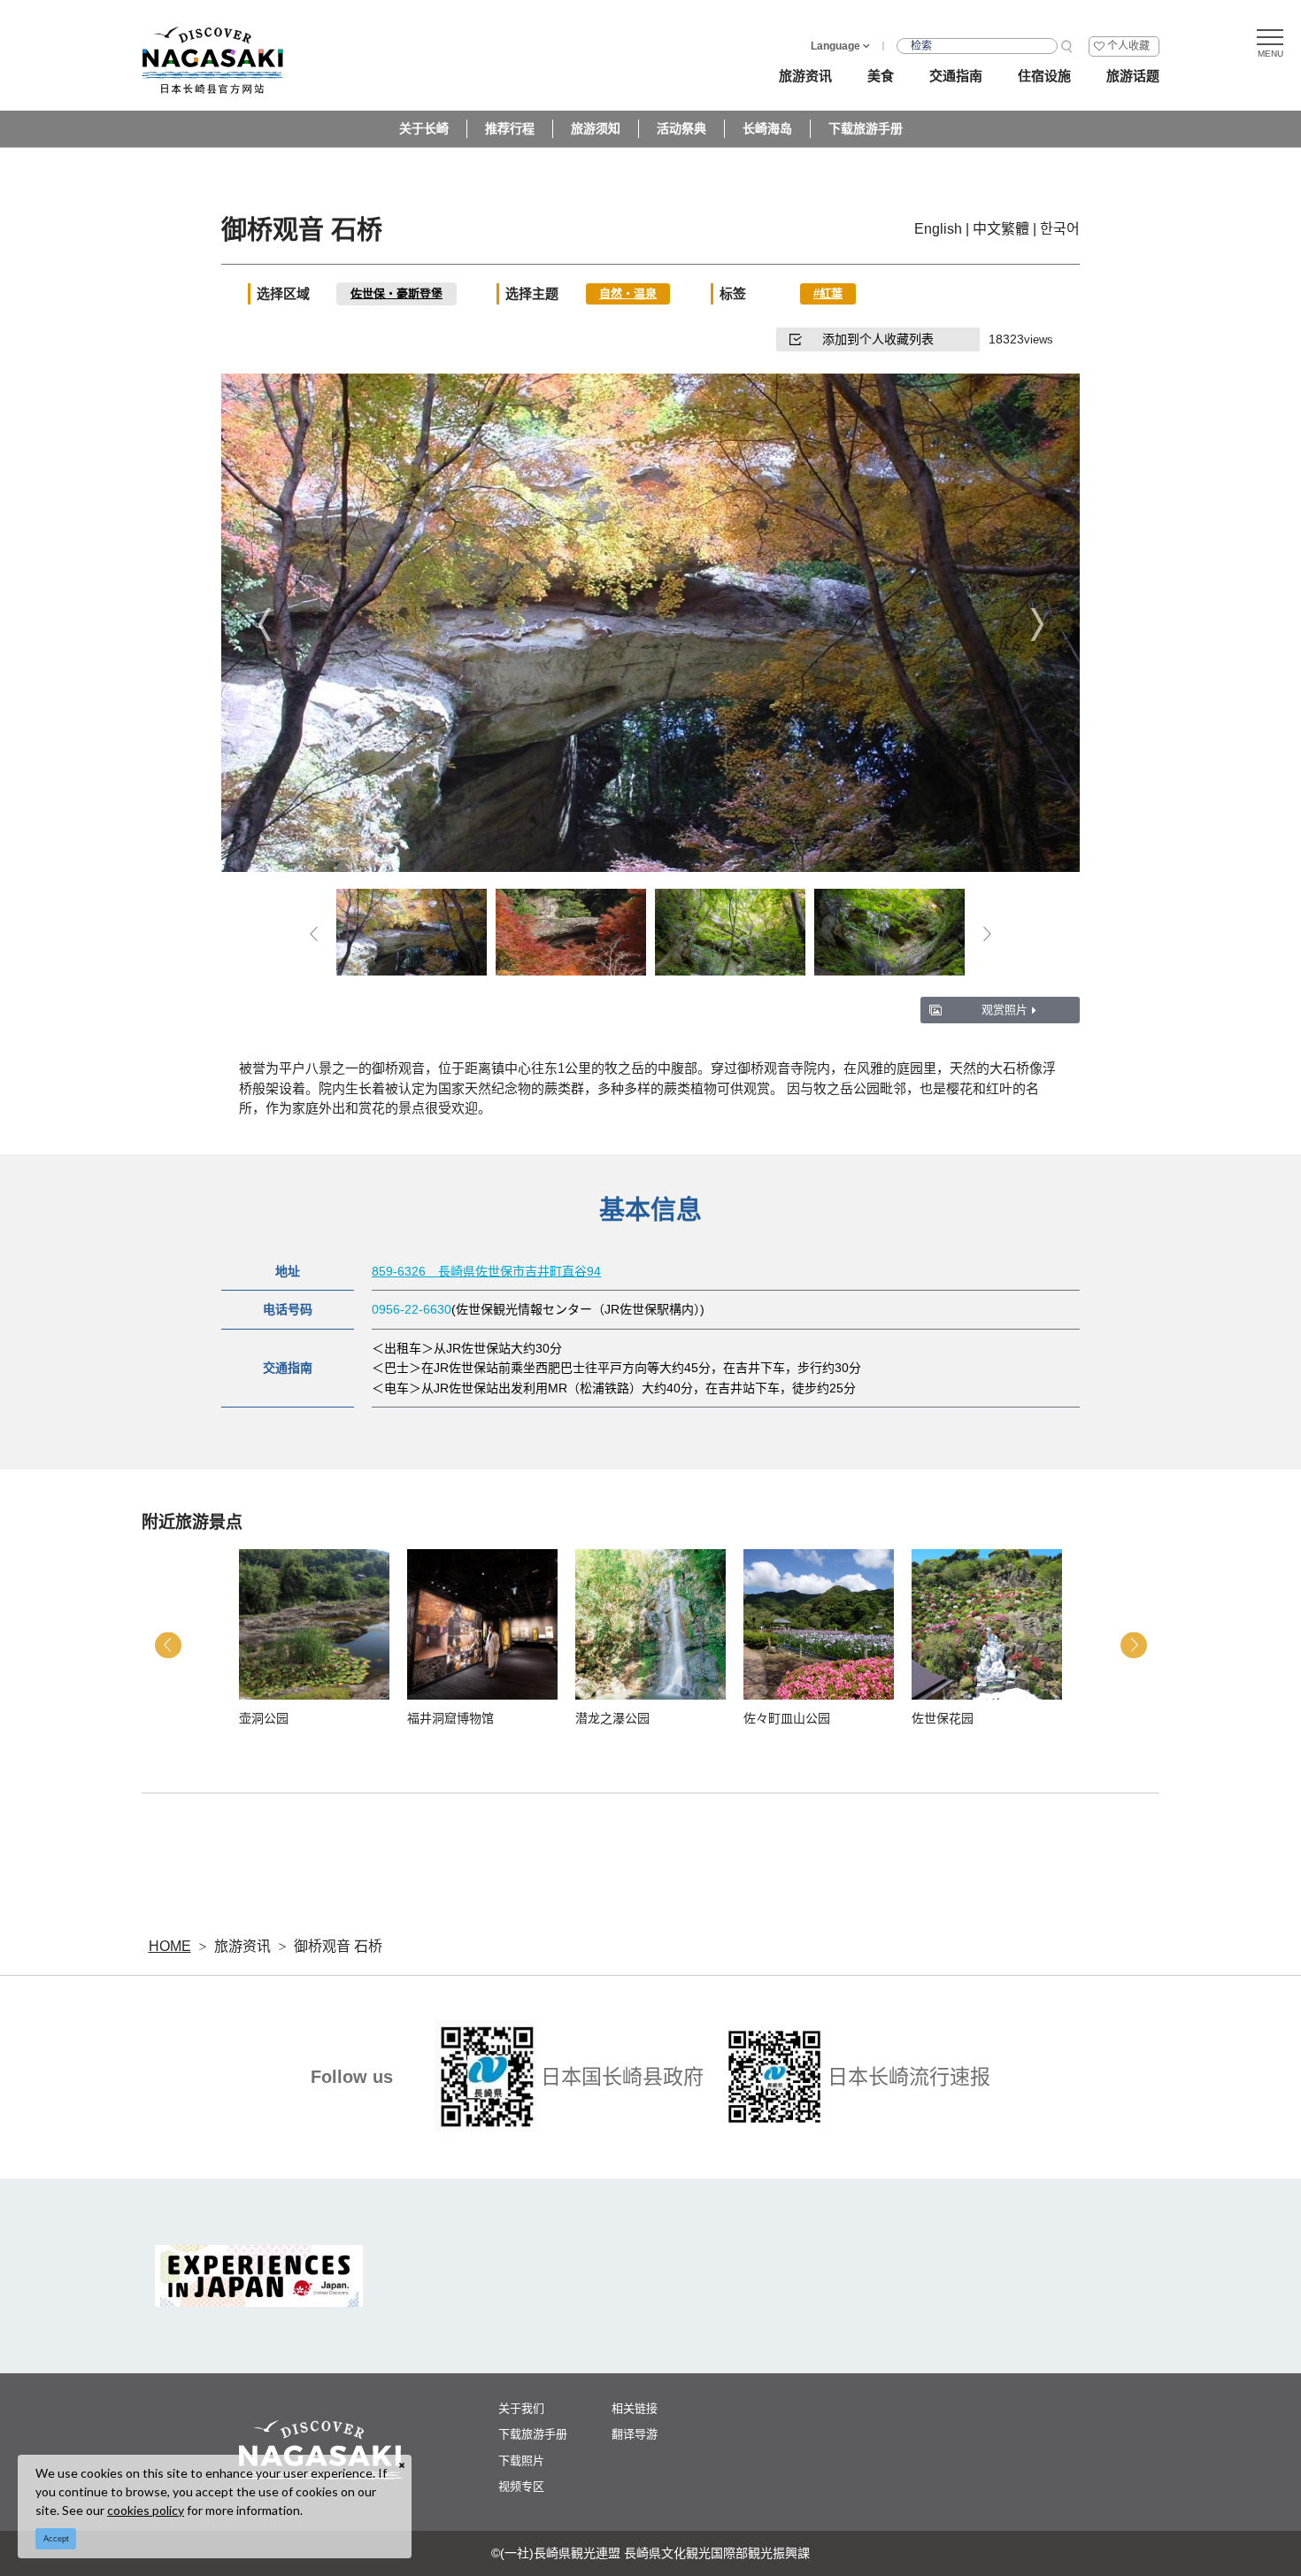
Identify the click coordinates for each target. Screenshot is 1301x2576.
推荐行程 (510, 128)
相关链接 (635, 2408)
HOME (170, 1946)
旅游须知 (596, 128)
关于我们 (521, 2408)
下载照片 (521, 2460)
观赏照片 (1005, 1010)
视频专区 (521, 2486)
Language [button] (835, 46)
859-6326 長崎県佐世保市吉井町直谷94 (486, 1271)
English (938, 229)
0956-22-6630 (412, 1309)
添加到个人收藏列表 (878, 339)
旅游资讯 (242, 1946)
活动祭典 (681, 128)
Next (1037, 625)
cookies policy (146, 2510)
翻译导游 (635, 2434)
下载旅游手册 (866, 128)
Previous (264, 625)
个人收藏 (1128, 46)
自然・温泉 (628, 293)
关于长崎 (424, 128)
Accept (56, 2539)
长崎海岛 (767, 128)
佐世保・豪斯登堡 (396, 293)
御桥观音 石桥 (338, 1946)
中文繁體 (1001, 229)
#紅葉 (828, 293)
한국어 (1060, 229)
